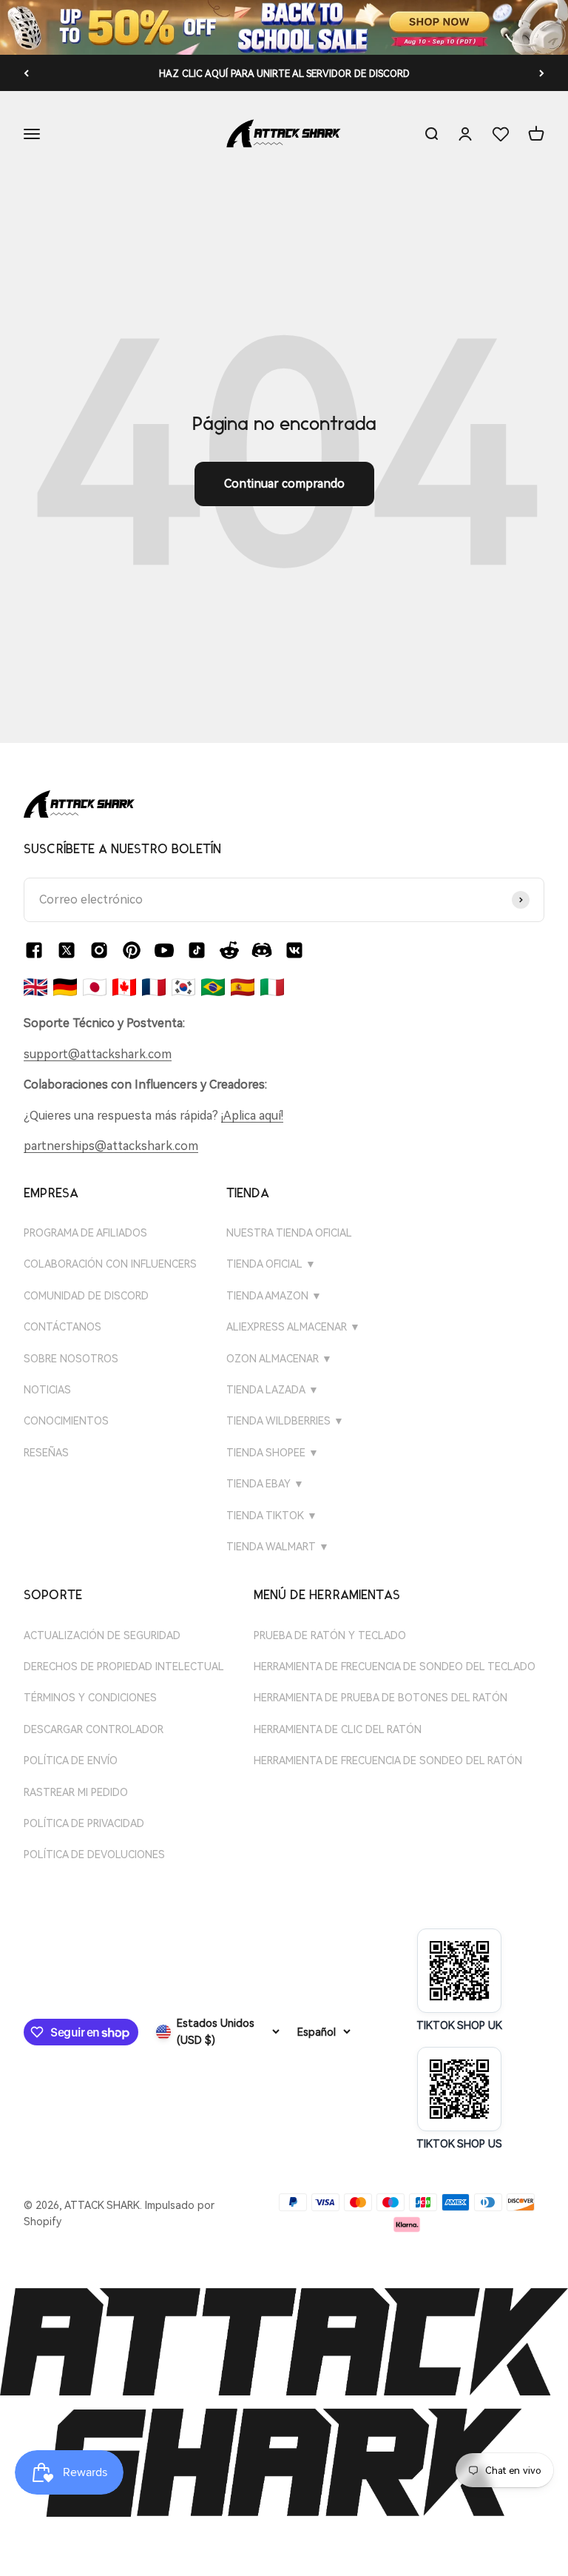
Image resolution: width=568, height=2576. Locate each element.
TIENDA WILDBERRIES (285, 1421)
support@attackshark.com (98, 1054)
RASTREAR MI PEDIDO (76, 1792)
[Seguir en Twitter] (67, 950)
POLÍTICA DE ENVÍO (71, 1761)
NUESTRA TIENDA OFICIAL (289, 1233)
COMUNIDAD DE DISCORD (86, 1296)
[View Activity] (284, 27)
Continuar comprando (284, 484)
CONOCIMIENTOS (66, 1421)
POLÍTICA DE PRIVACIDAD (84, 1823)
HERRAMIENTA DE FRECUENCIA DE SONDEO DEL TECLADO (395, 1667)
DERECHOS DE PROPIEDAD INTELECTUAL (124, 1667)
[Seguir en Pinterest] (132, 950)
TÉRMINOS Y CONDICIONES (90, 1698)
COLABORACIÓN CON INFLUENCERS (110, 1264)
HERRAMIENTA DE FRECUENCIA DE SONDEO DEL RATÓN (388, 1761)
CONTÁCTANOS (62, 1327)
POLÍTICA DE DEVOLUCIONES (94, 1854)
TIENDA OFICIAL (271, 1264)
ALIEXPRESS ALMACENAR (293, 1327)
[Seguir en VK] (294, 950)
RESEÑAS (46, 1453)
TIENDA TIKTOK (272, 1516)
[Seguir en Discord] (262, 950)
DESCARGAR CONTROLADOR (94, 1729)
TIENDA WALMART (278, 1547)
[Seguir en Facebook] (34, 950)
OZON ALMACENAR (279, 1359)
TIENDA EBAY (265, 1484)
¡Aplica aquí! (252, 1116)
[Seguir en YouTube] (164, 950)
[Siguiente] (542, 73)
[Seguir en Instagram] (99, 950)
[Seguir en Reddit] (229, 950)
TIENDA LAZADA (273, 1390)
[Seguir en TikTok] (197, 950)
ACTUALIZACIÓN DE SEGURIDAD (102, 1635)
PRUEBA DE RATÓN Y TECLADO (330, 1635)
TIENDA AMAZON (274, 1296)
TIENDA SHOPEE (273, 1453)
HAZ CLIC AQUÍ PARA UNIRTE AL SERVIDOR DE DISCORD (284, 74)
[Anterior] (26, 73)
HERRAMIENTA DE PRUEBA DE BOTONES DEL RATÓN (381, 1698)
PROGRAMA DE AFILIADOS (85, 1233)
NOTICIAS (47, 1390)
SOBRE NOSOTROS (71, 1359)
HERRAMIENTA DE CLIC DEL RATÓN (338, 1729)
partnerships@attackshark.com (111, 1146)
